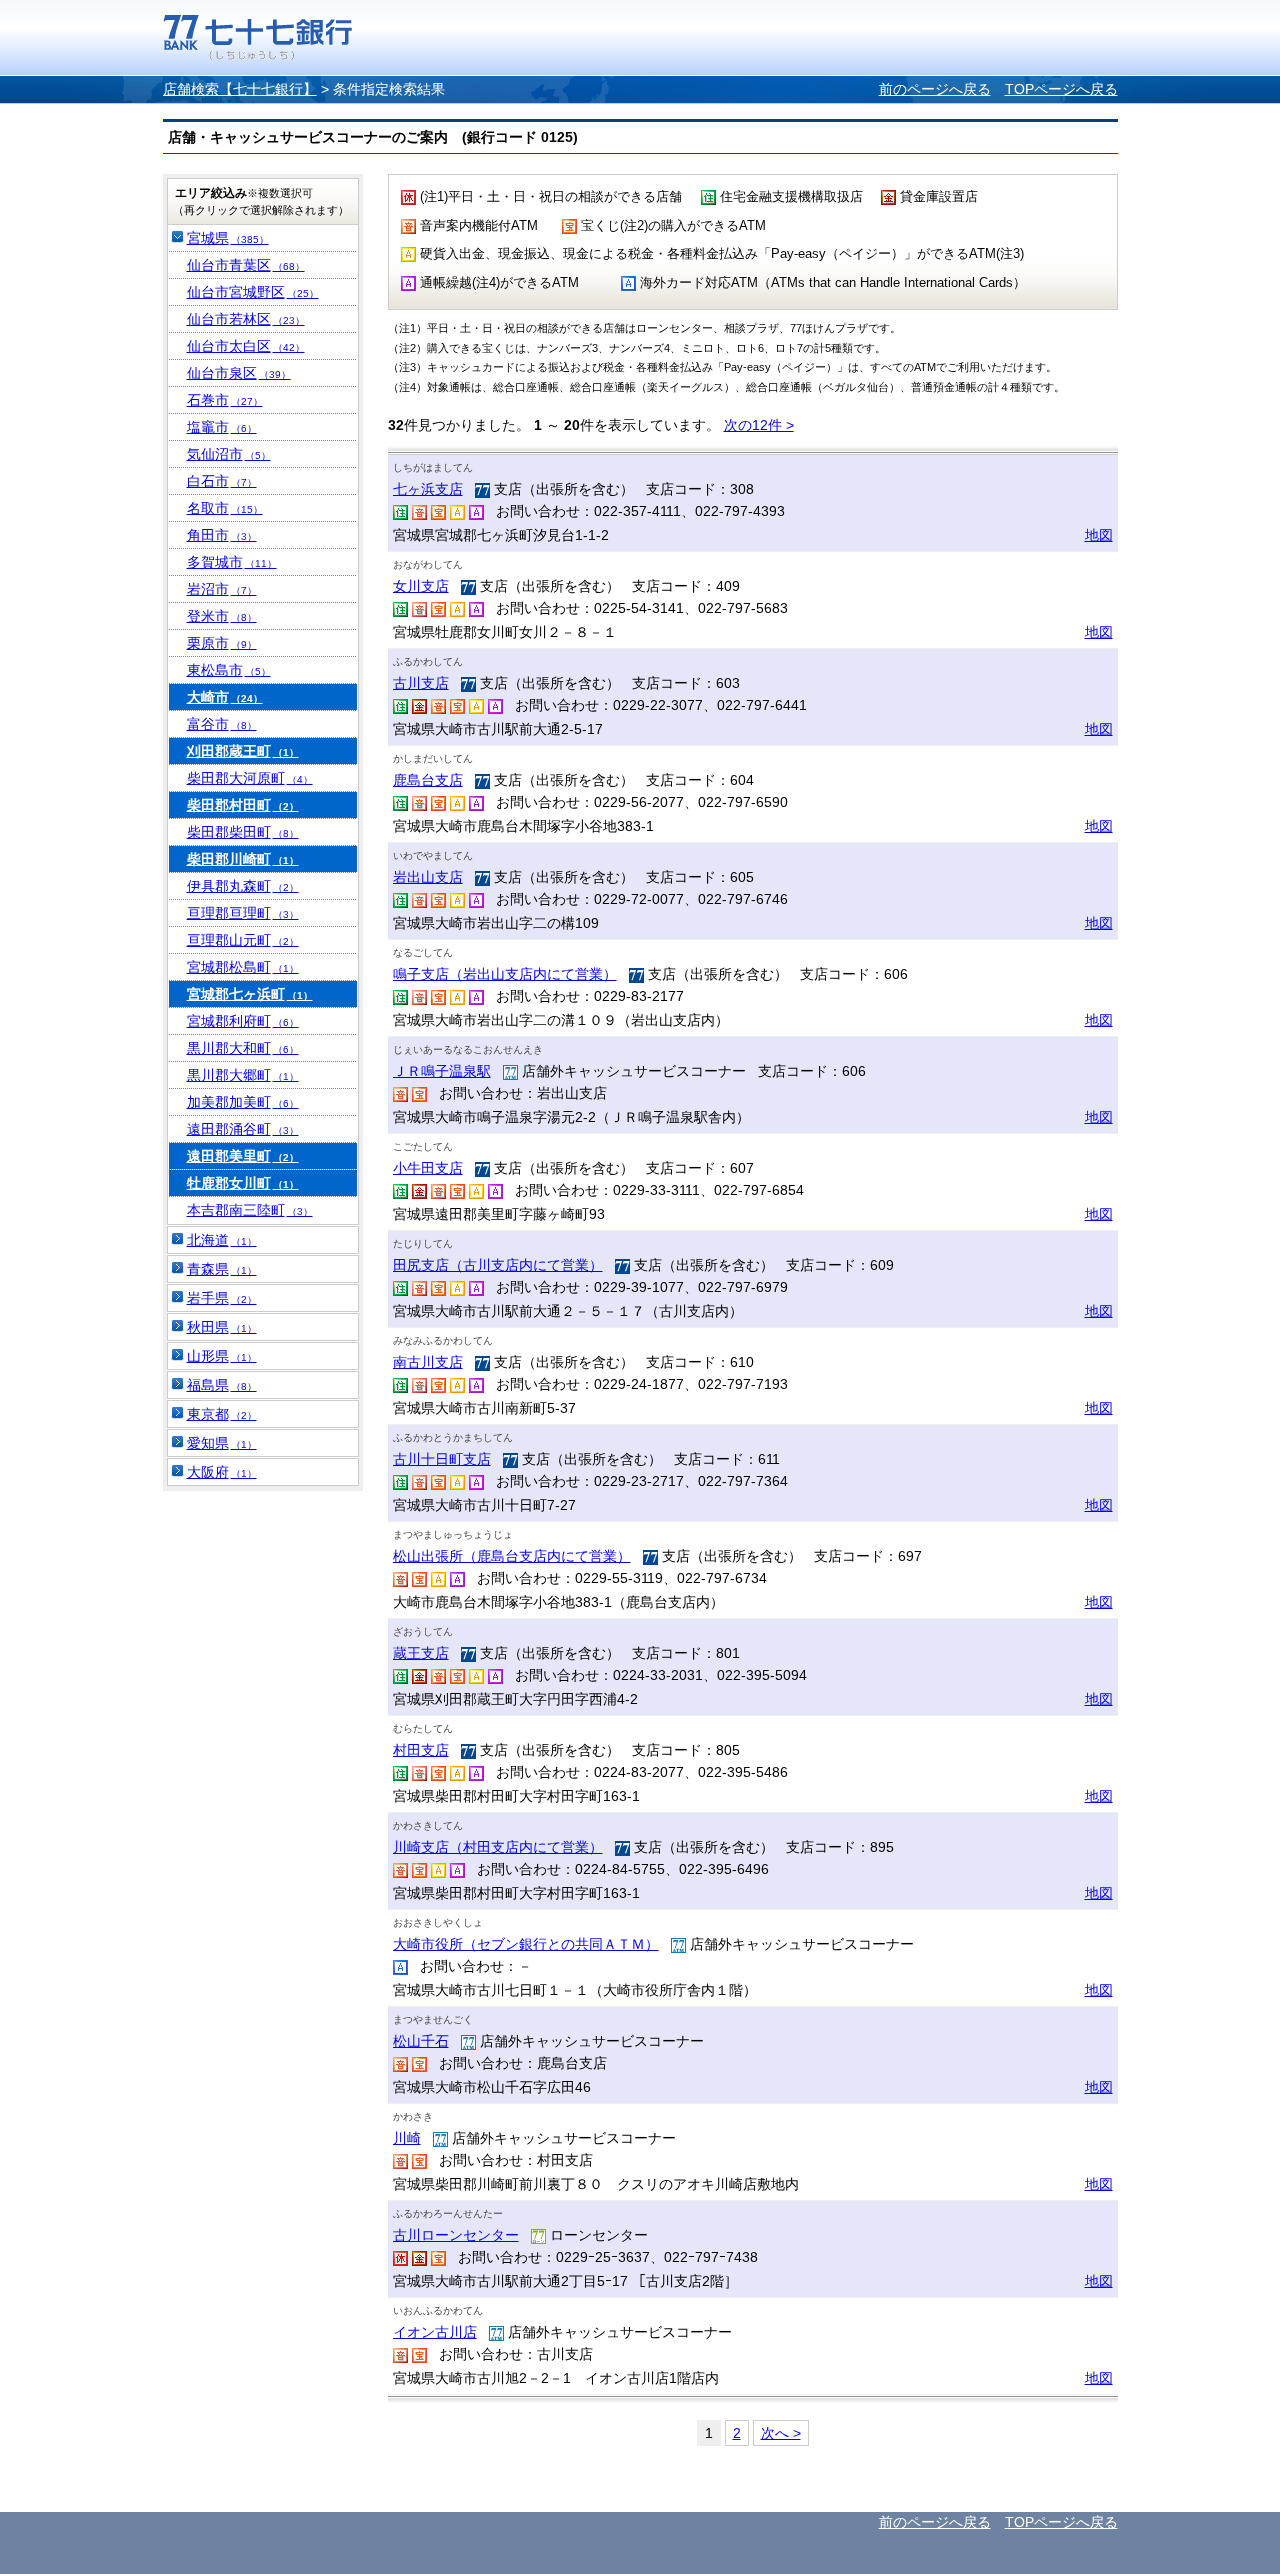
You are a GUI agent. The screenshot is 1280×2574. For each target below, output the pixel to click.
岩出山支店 (428, 877)
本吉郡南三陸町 (250, 1210)
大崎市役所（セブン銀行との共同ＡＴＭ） (526, 1944)
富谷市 (222, 724)
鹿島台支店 (428, 780)
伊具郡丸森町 (243, 886)
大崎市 (225, 697)
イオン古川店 (435, 2332)
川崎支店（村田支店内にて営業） (498, 1847)
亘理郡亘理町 (243, 913)
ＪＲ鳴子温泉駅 (442, 1071)
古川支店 (421, 683)
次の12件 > (759, 425)
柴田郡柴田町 (243, 832)
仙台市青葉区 (246, 265)
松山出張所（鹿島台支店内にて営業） (512, 1556)
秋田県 (222, 1327)
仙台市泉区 (239, 373)
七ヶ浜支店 (428, 489)
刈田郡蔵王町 (243, 751)
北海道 (222, 1240)
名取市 (225, 508)
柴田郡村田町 (243, 805)
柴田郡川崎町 (243, 859)
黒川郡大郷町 (243, 1075)
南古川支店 (428, 1362)
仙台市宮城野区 (253, 292)
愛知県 (222, 1443)
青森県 (222, 1269)
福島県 (222, 1385)
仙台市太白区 (246, 346)
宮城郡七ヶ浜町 (250, 994)
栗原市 (222, 643)
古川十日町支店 (442, 1459)
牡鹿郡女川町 (243, 1183)
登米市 (222, 616)
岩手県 (222, 1298)
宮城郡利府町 (243, 1021)
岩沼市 (222, 589)
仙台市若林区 (246, 319)
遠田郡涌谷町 (243, 1129)
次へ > (781, 2433)
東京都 (222, 1414)
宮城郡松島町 (243, 967)
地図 (1099, 535)
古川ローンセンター (456, 2235)
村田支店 (421, 1750)
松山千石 (421, 2041)
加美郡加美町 (243, 1102)
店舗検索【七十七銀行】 (240, 89)
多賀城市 (232, 562)
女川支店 (421, 586)
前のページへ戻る (935, 89)
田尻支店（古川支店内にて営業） (498, 1265)
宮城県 (228, 238)
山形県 (222, 1356)
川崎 (407, 2138)
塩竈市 (222, 427)
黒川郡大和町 (243, 1048)
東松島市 (229, 670)
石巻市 (225, 400)
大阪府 (222, 1472)
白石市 (222, 481)
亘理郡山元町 (243, 940)
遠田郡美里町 (243, 1156)
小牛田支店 (428, 1168)
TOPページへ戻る (1061, 89)
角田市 (222, 535)
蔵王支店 (421, 1653)
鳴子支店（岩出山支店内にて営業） (505, 974)
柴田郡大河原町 (250, 778)
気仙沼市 (229, 454)
